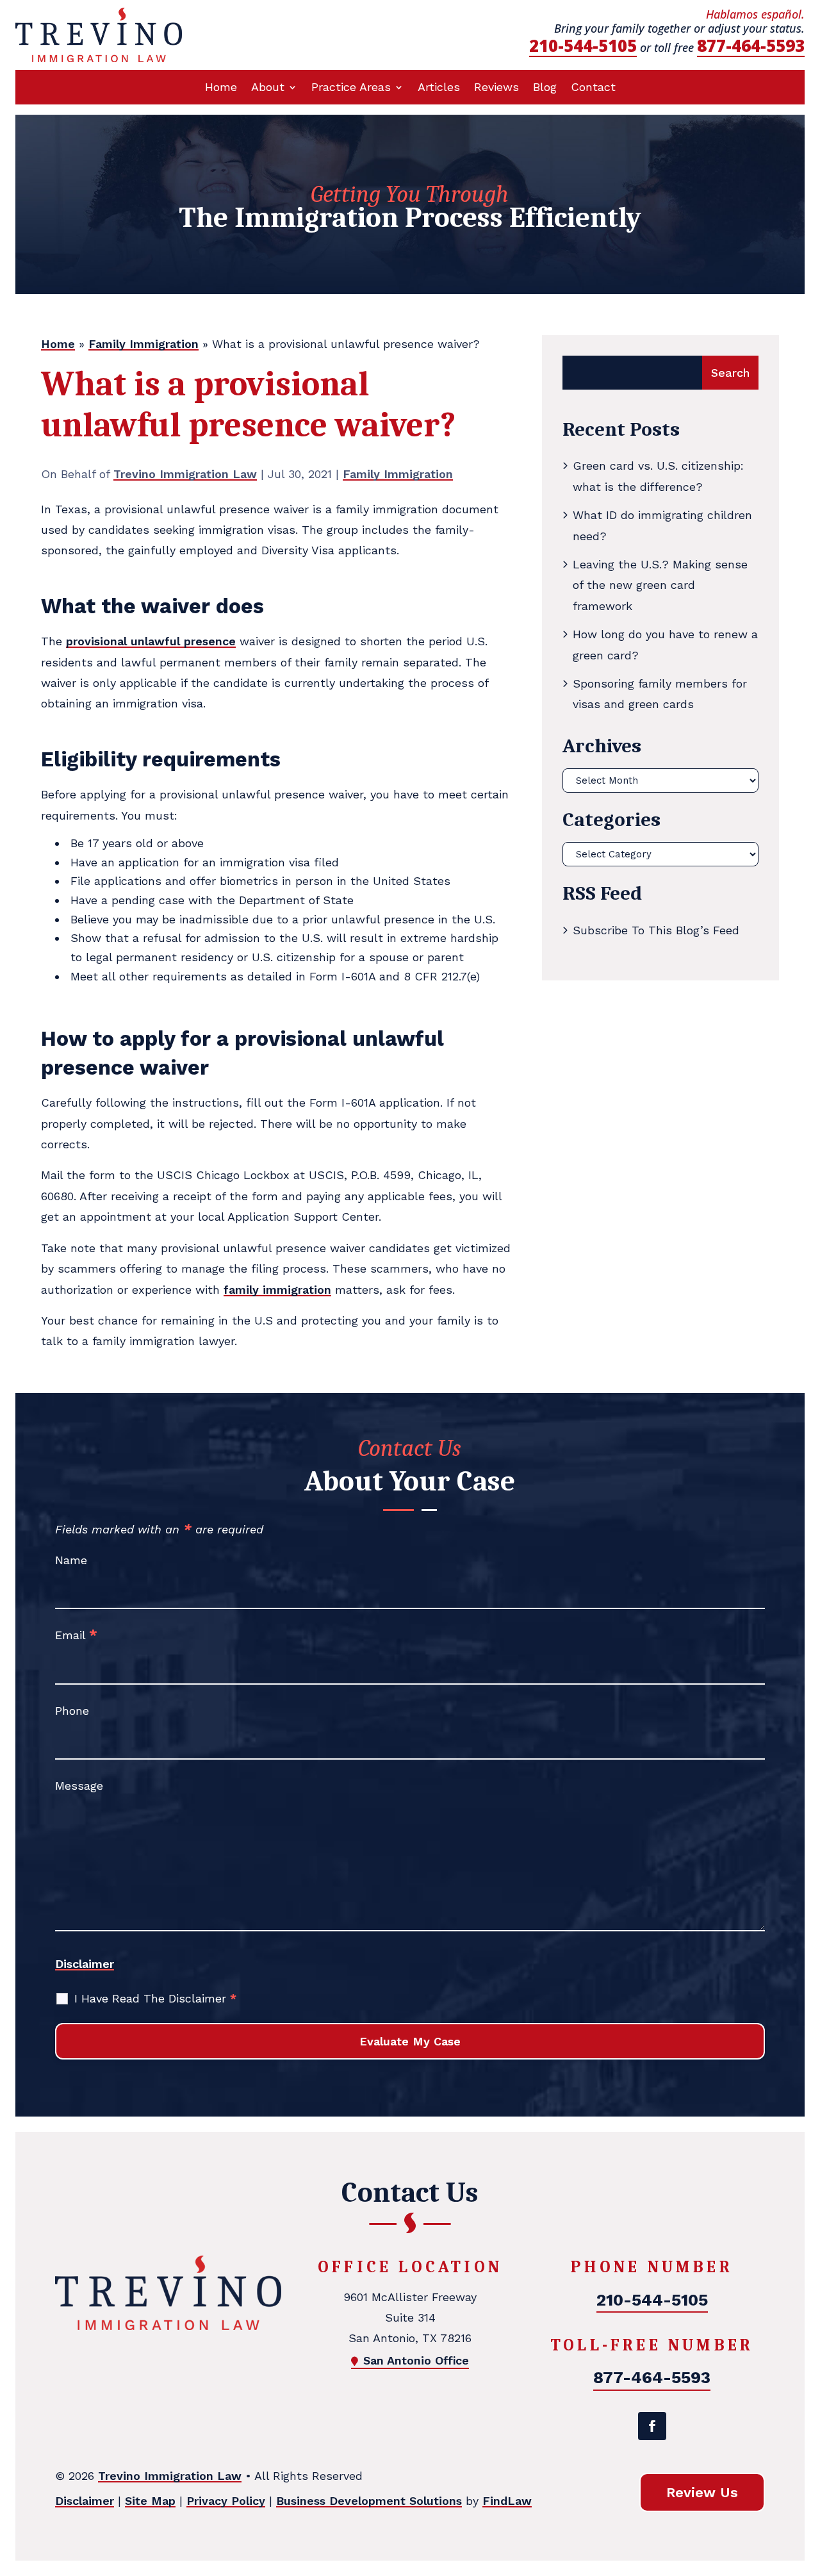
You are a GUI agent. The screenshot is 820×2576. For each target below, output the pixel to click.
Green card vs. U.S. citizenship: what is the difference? (658, 476)
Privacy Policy (226, 2501)
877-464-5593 (751, 45)
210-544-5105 (583, 45)
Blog (545, 88)
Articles (439, 88)
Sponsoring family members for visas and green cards (660, 694)
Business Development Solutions (369, 2501)
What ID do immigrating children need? (662, 525)
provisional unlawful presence (151, 641)
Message (79, 1786)
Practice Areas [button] (351, 88)
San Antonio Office (416, 2360)
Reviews (496, 88)
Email (76, 1635)
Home (221, 88)
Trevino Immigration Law (185, 474)
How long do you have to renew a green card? (665, 644)
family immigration (277, 1290)
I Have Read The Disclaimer (155, 1998)
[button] (807, 2483)
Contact (593, 88)
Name (71, 1560)
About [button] (268, 88)
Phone (72, 1711)
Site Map (150, 2501)
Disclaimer (85, 1964)
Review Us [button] (702, 2492)
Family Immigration (398, 474)
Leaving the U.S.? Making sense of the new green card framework (660, 585)
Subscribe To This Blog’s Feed (656, 930)
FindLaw (507, 2501)
